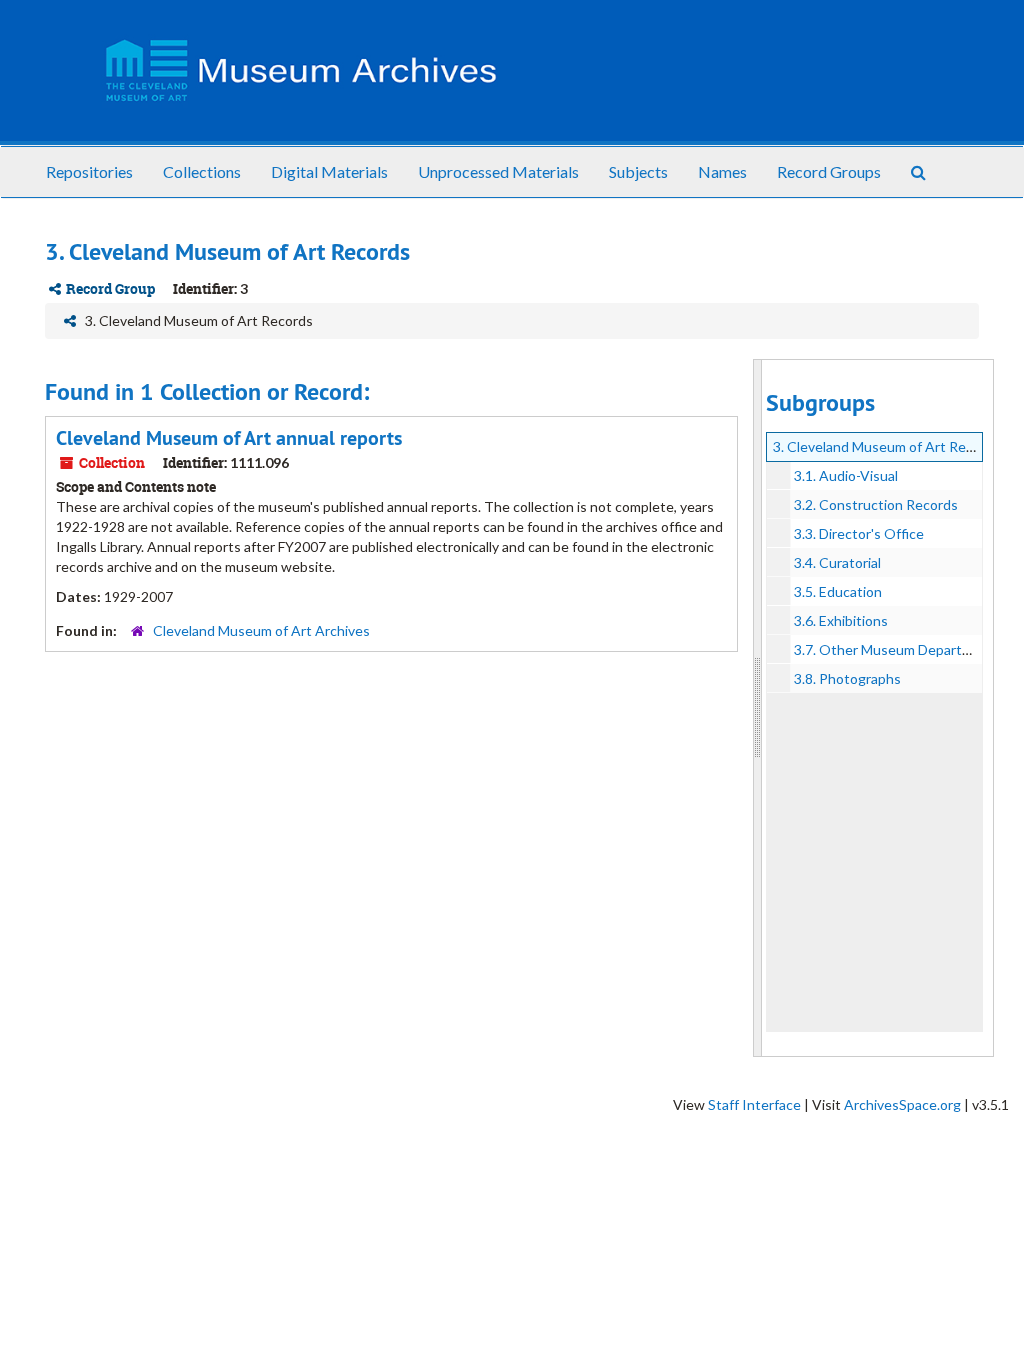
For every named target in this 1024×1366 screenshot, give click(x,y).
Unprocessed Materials (498, 171)
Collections (202, 171)
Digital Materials (329, 171)
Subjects (638, 171)
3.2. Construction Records (876, 504)
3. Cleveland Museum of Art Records (887, 446)
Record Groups (829, 171)
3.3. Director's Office (859, 533)
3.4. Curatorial (837, 562)
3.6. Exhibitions (841, 620)
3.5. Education (838, 591)
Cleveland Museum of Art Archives (261, 630)
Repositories (89, 171)
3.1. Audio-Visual (846, 475)
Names (722, 171)
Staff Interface (754, 1104)
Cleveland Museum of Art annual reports (229, 438)
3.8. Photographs (847, 678)
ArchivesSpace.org (902, 1104)
